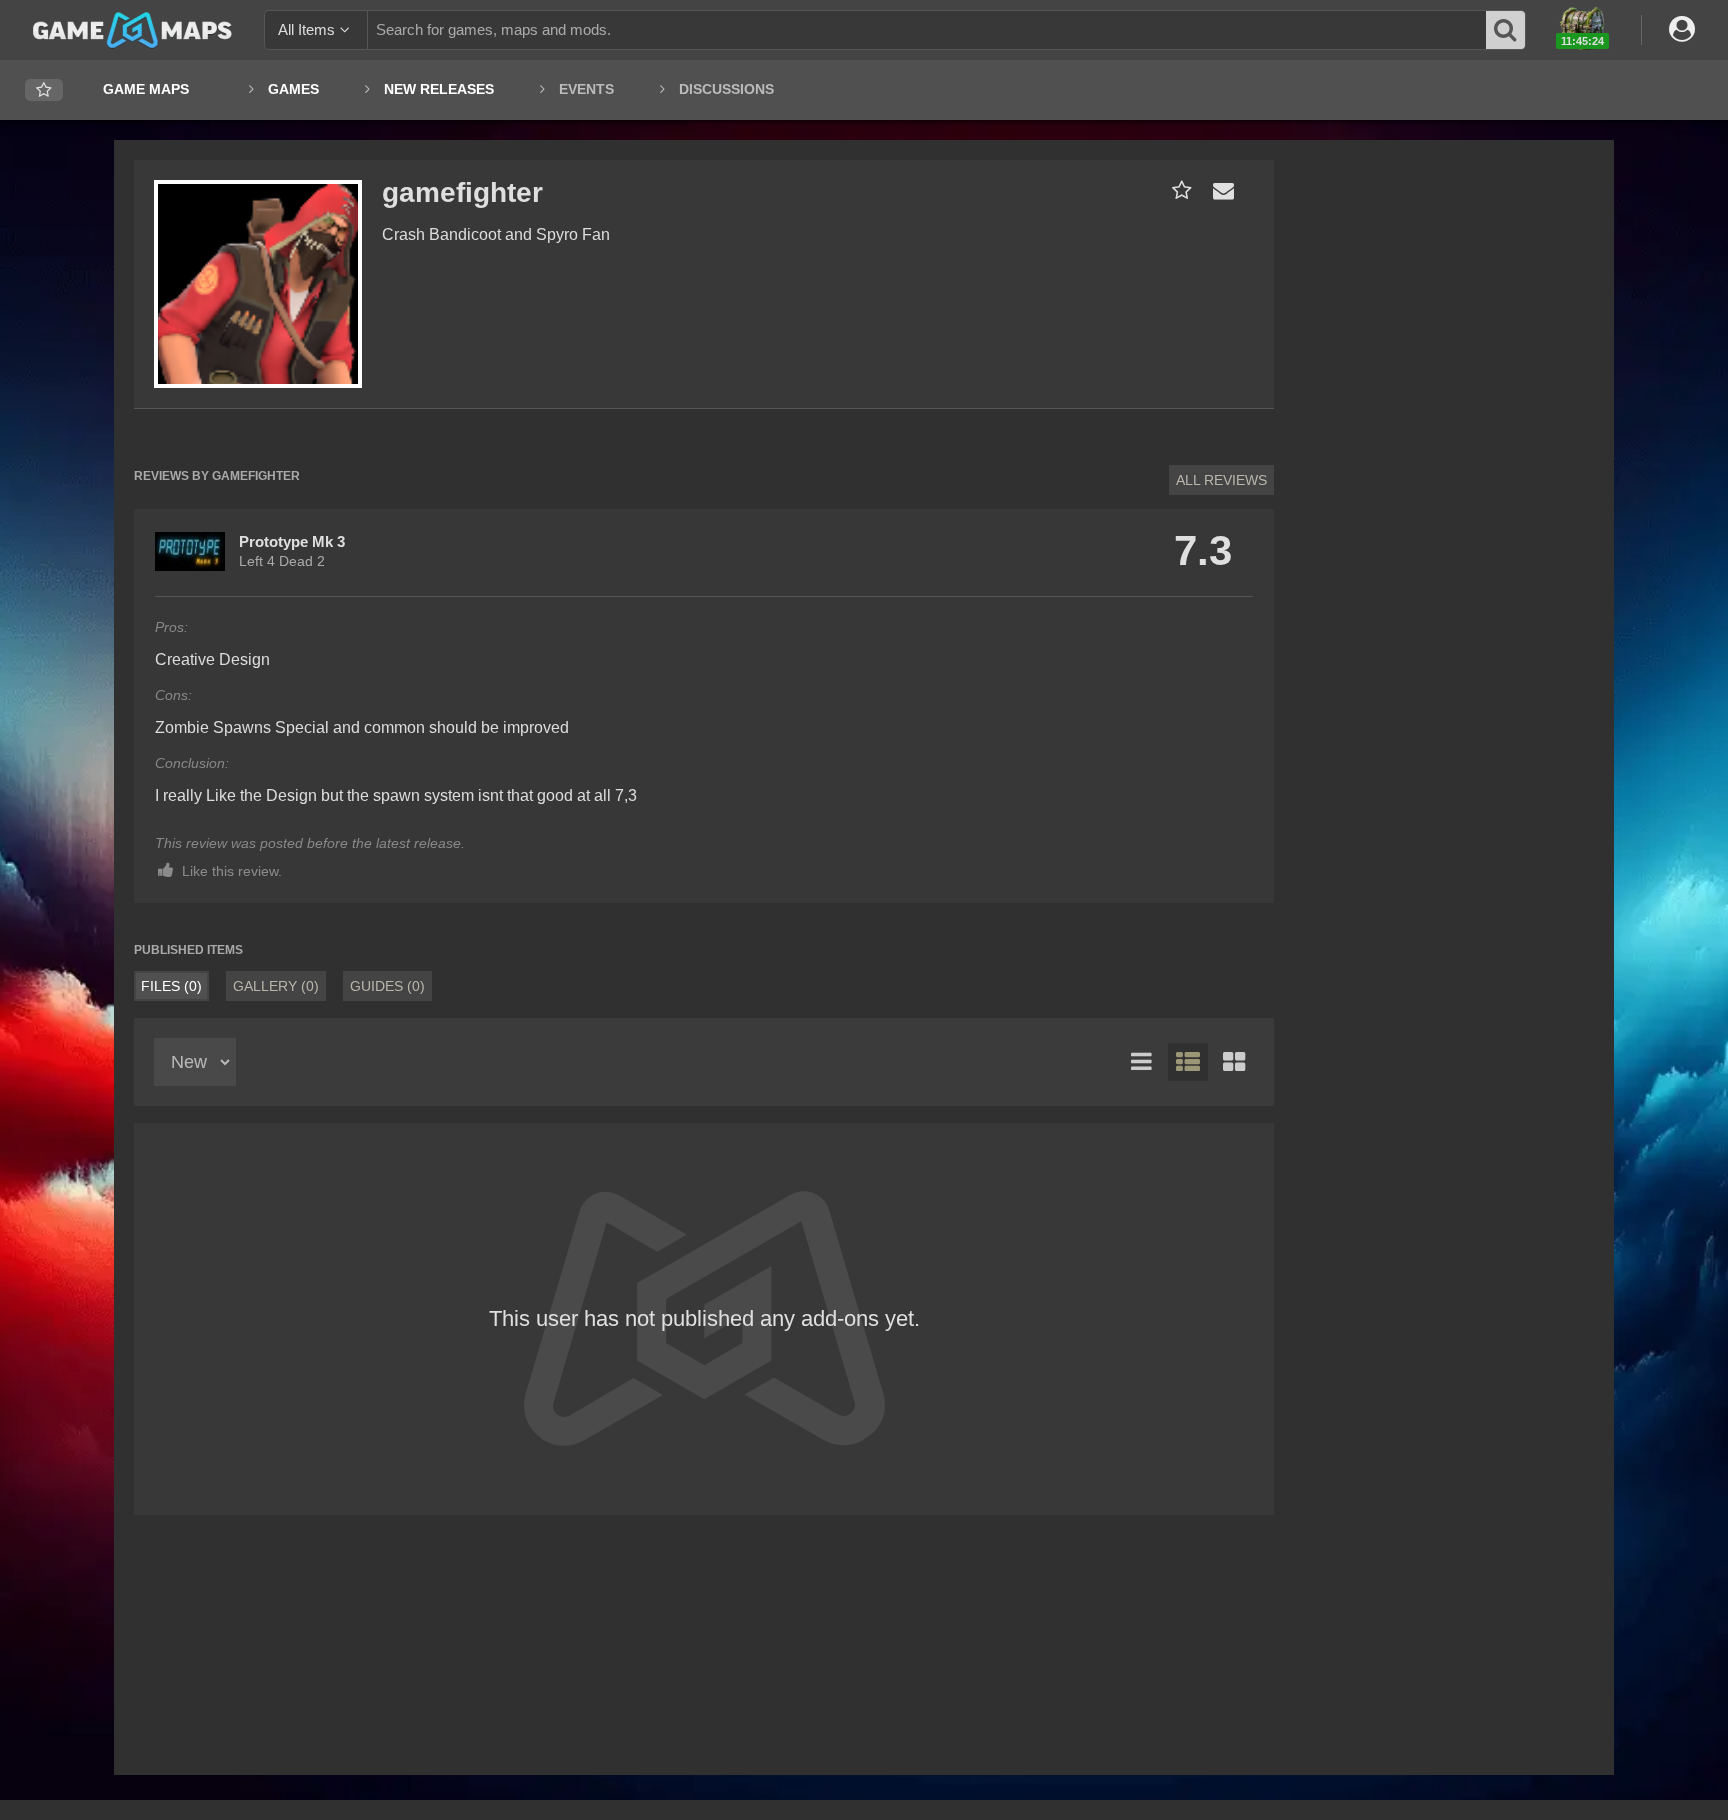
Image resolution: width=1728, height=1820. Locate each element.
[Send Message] (1219, 190)
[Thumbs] (1234, 1062)
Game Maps (146, 89)
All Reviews (1221, 480)
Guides (387, 986)
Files (171, 986)
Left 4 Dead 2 (282, 561)
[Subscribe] (1177, 190)
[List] (1142, 1062)
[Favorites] (44, 90)
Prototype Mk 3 (292, 541)
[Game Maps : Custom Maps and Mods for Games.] (132, 29)
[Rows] (1188, 1062)
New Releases (439, 89)
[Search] (1506, 30)
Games (293, 89)
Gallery (276, 986)
